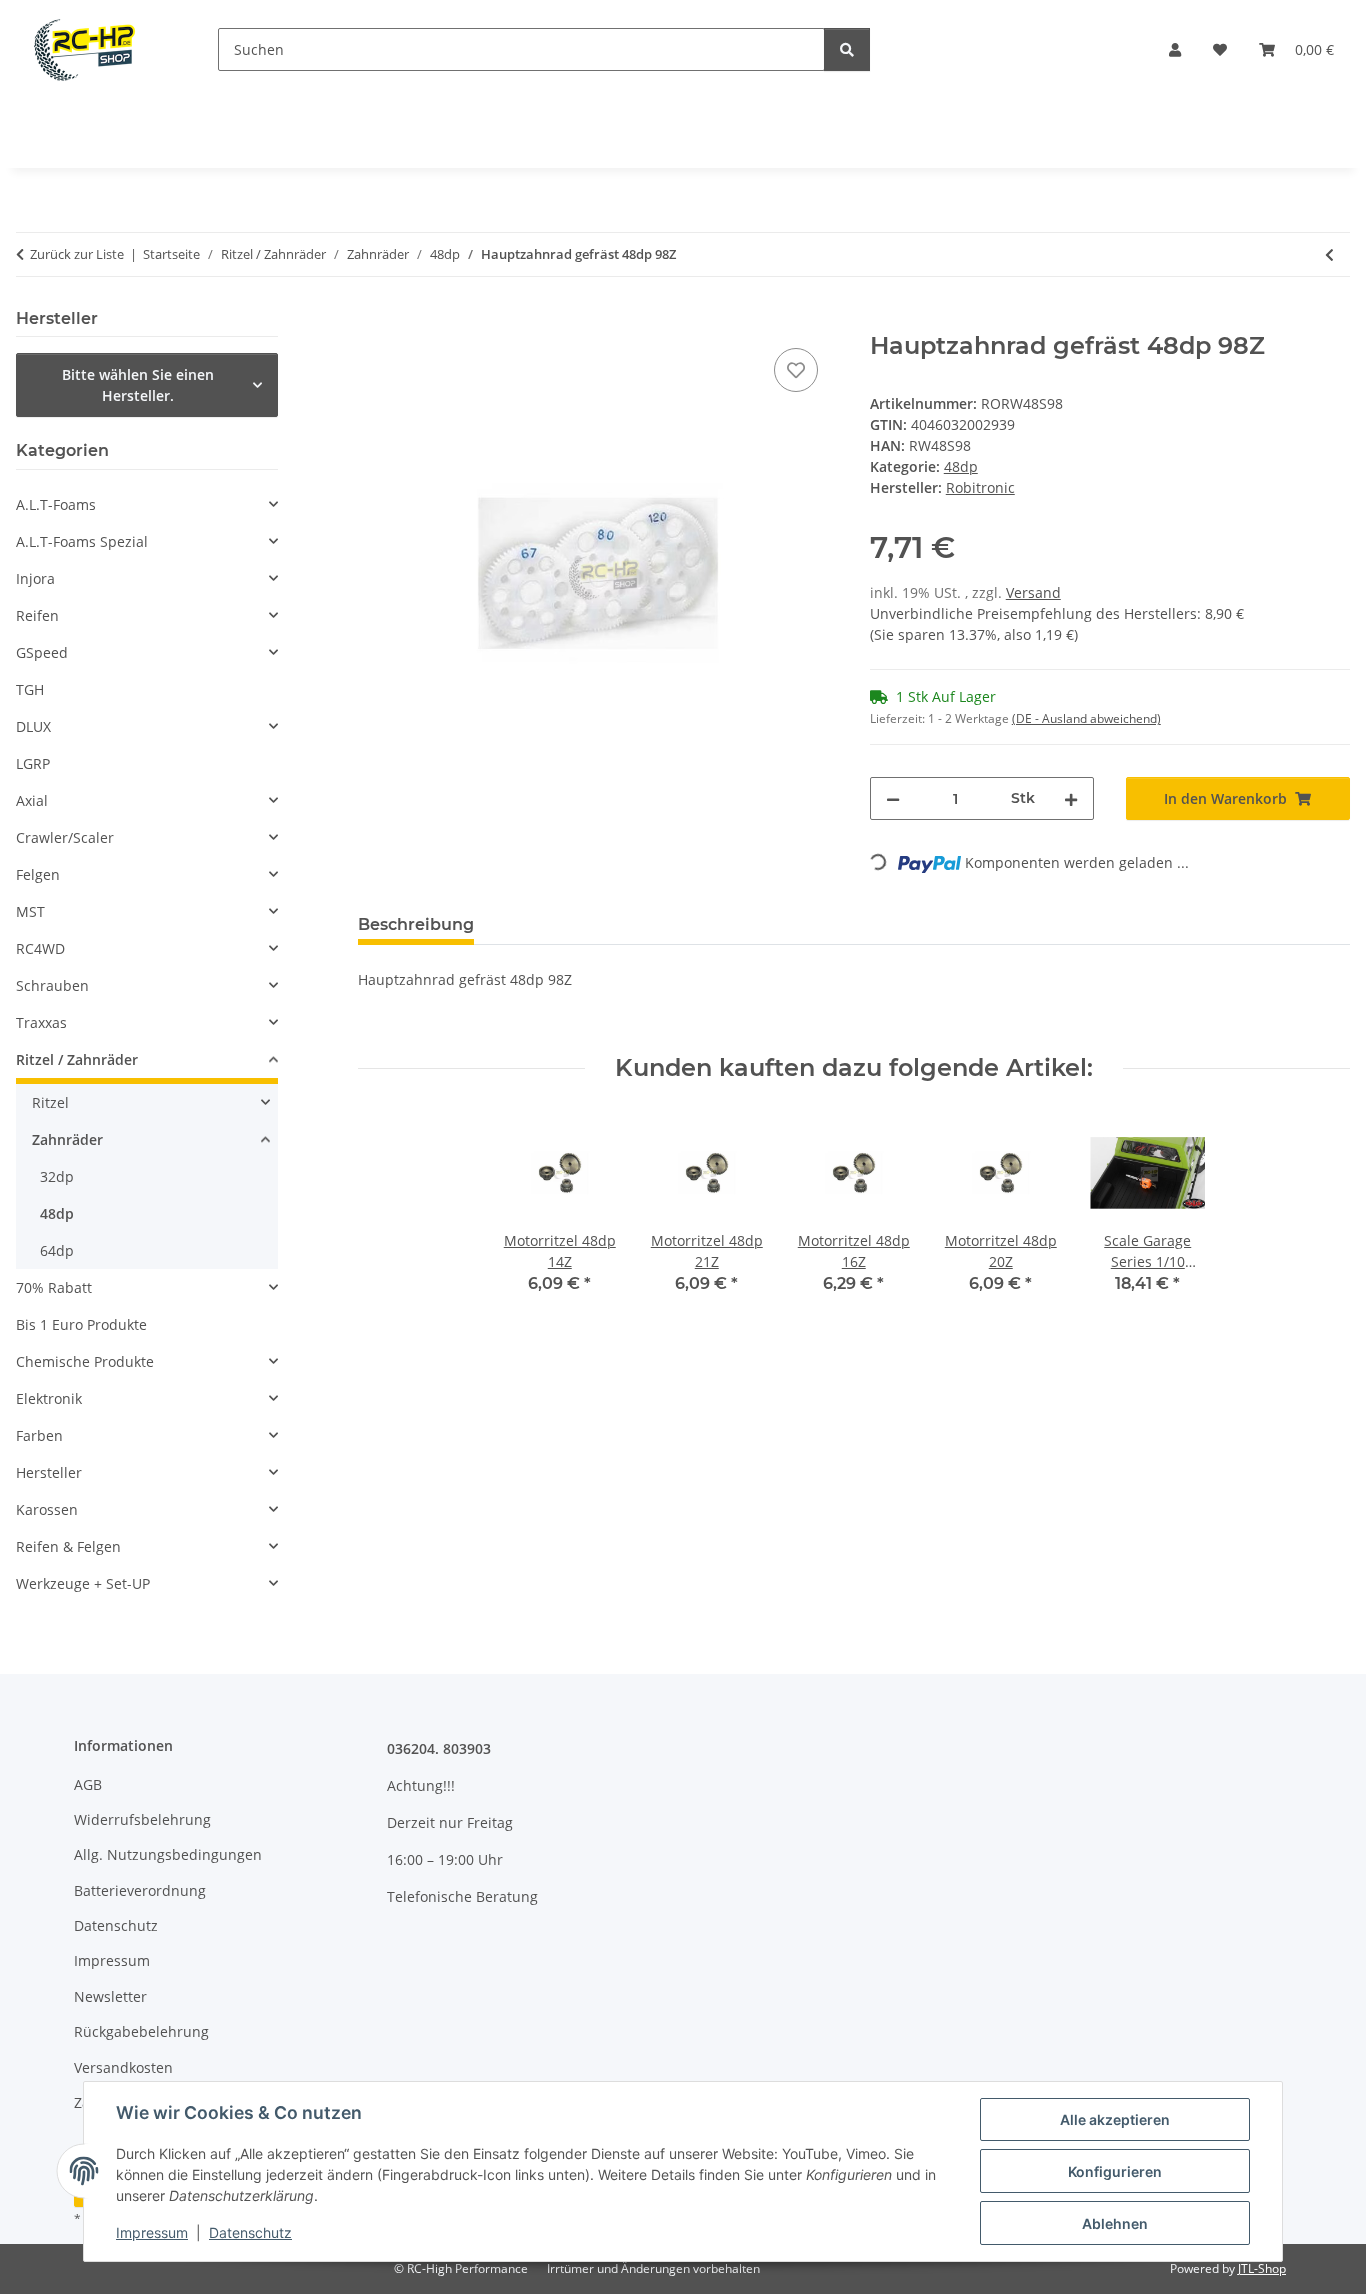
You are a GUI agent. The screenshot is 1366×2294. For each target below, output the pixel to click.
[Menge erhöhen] (1071, 798)
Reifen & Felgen (68, 1546)
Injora (35, 578)
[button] (1175, 49)
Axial (32, 800)
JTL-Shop (1262, 2268)
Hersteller (49, 1472)
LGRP (33, 763)
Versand (1033, 592)
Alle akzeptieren (1115, 2119)
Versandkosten (123, 2067)
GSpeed (42, 652)
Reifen (37, 615)
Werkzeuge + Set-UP (83, 1583)
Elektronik (49, 1398)
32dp (57, 1176)
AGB (88, 1784)
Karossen (47, 1509)
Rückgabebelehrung (141, 2031)
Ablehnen (1115, 2223)
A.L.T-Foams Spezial (82, 541)
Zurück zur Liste (77, 254)
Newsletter (110, 1996)
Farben (39, 1435)
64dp (57, 1250)
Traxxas (41, 1022)
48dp (961, 466)
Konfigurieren (1115, 2171)
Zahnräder (67, 1139)
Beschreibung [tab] (416, 924)
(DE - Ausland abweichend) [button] (1086, 718)
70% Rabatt (54, 1287)
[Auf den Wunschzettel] (796, 370)
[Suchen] (847, 49)
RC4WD (40, 948)
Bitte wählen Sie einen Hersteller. (138, 385)
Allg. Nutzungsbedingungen (168, 1854)
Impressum (152, 2232)
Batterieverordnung (140, 1890)
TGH (30, 689)
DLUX (33, 726)
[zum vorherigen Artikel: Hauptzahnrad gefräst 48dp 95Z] (1329, 254)
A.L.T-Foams (56, 504)
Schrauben (52, 985)
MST (30, 911)
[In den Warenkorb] (374, 321)
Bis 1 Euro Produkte (81, 1324)
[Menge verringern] (893, 798)
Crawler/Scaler (65, 837)
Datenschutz (250, 2232)
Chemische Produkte (85, 1361)
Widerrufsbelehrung (142, 1819)
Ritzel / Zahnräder (77, 1059)
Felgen (38, 874)
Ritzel (50, 1102)
